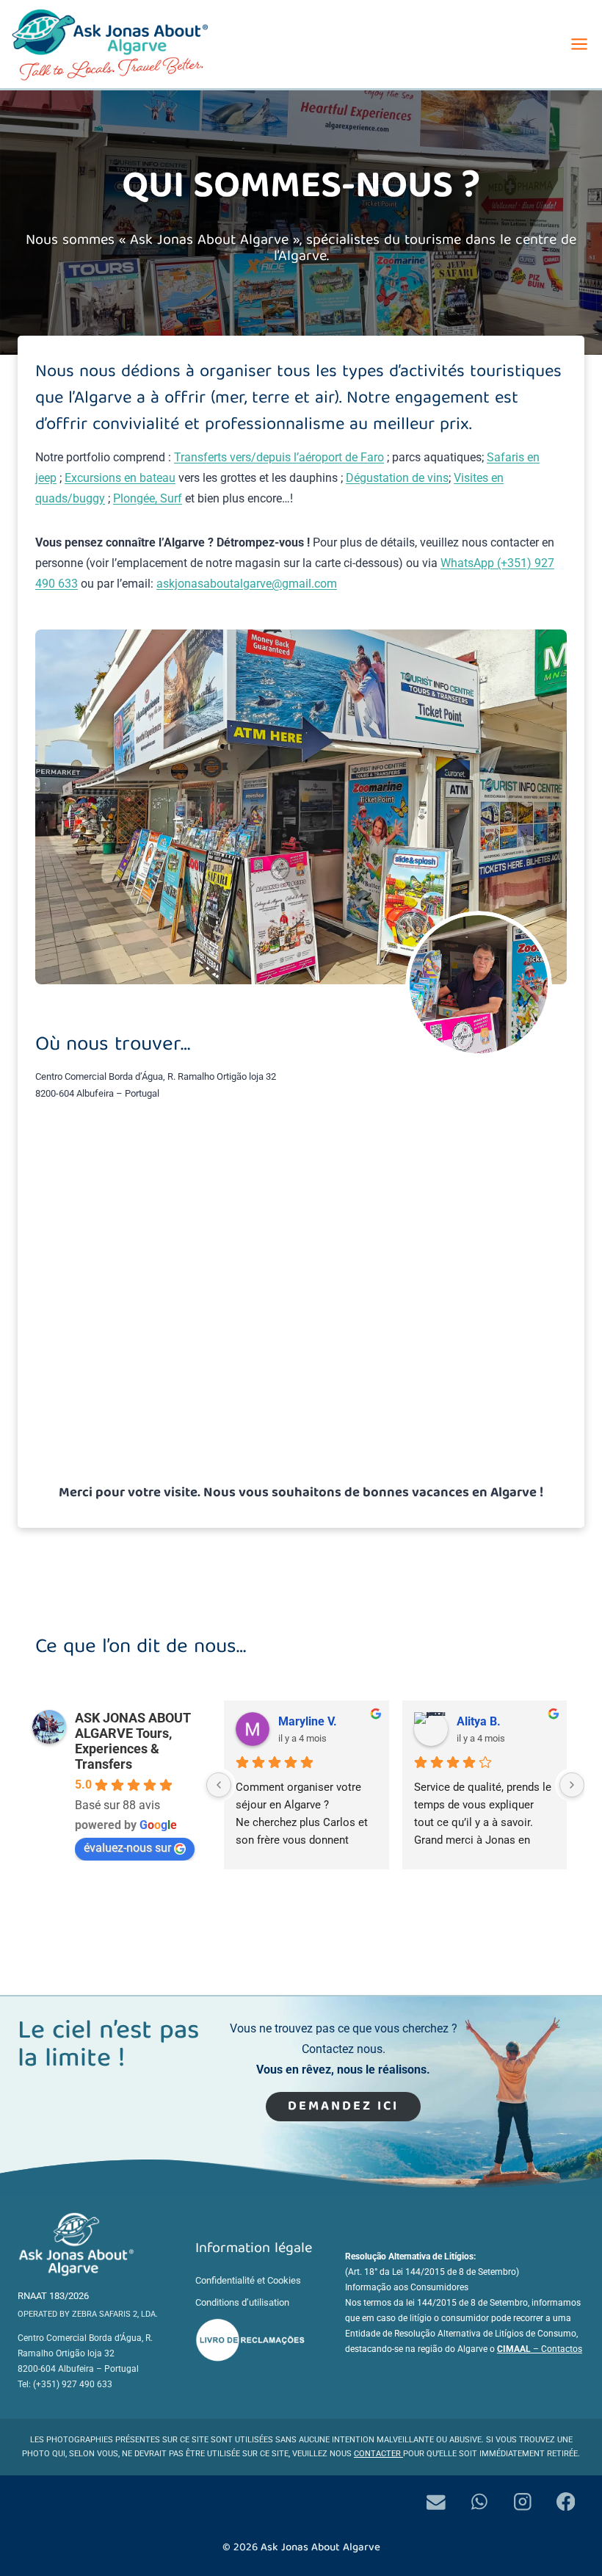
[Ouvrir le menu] (579, 44)
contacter (378, 2454)
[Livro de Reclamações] (250, 2340)
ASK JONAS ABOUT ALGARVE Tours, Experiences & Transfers (133, 1741)
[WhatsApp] (479, 2501)
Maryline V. (308, 1721)
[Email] (436, 2501)
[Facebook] (566, 2501)
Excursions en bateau (120, 478)
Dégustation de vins (397, 478)
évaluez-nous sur (127, 1848)
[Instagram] (522, 2501)
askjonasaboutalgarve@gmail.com (247, 584)
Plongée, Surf (148, 498)
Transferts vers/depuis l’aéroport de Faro (279, 457)
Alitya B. (479, 1721)
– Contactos (540, 2349)
